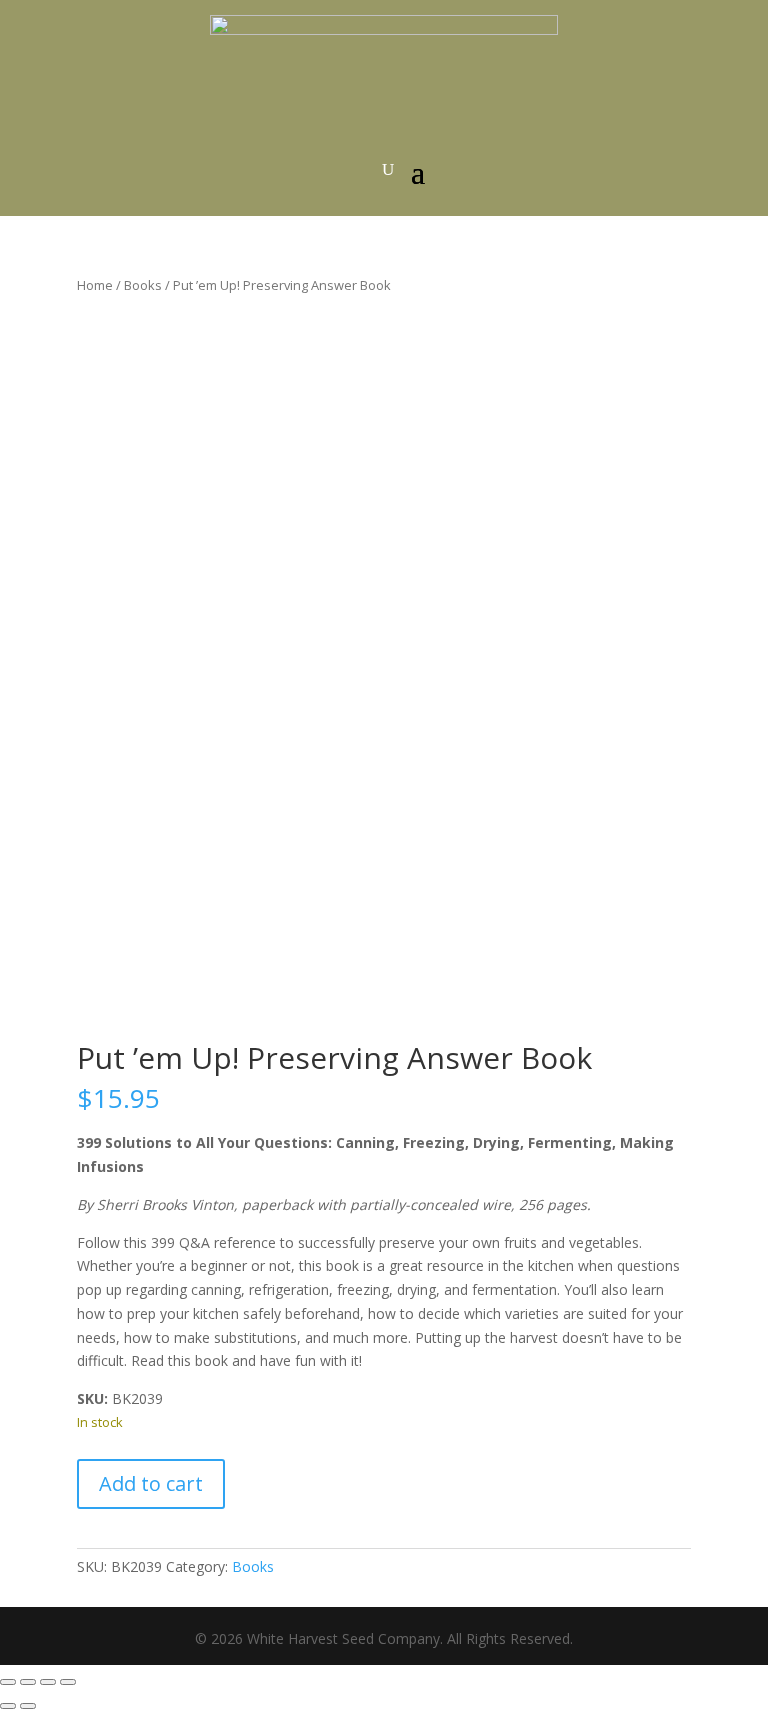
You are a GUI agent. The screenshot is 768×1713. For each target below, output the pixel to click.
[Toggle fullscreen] (28, 1682)
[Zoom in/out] (8, 1682)
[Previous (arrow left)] (8, 1706)
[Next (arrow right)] (28, 1706)
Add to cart (151, 1483)
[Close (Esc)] (68, 1682)
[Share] (48, 1682)
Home (95, 285)
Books (143, 285)
